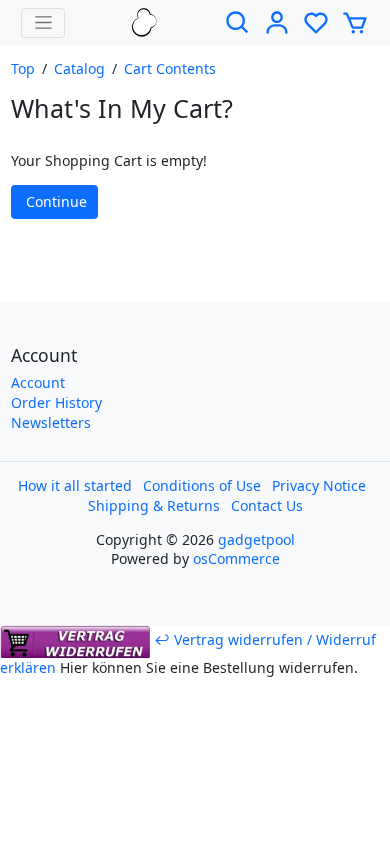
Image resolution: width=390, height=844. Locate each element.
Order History (56, 402)
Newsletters (51, 422)
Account (38, 382)
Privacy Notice (319, 485)
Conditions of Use (202, 485)
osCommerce (236, 558)
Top (23, 68)
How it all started (75, 485)
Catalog (79, 68)
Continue (56, 201)
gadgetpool (256, 539)
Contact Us (267, 505)
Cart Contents (170, 68)
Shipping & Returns (154, 505)
